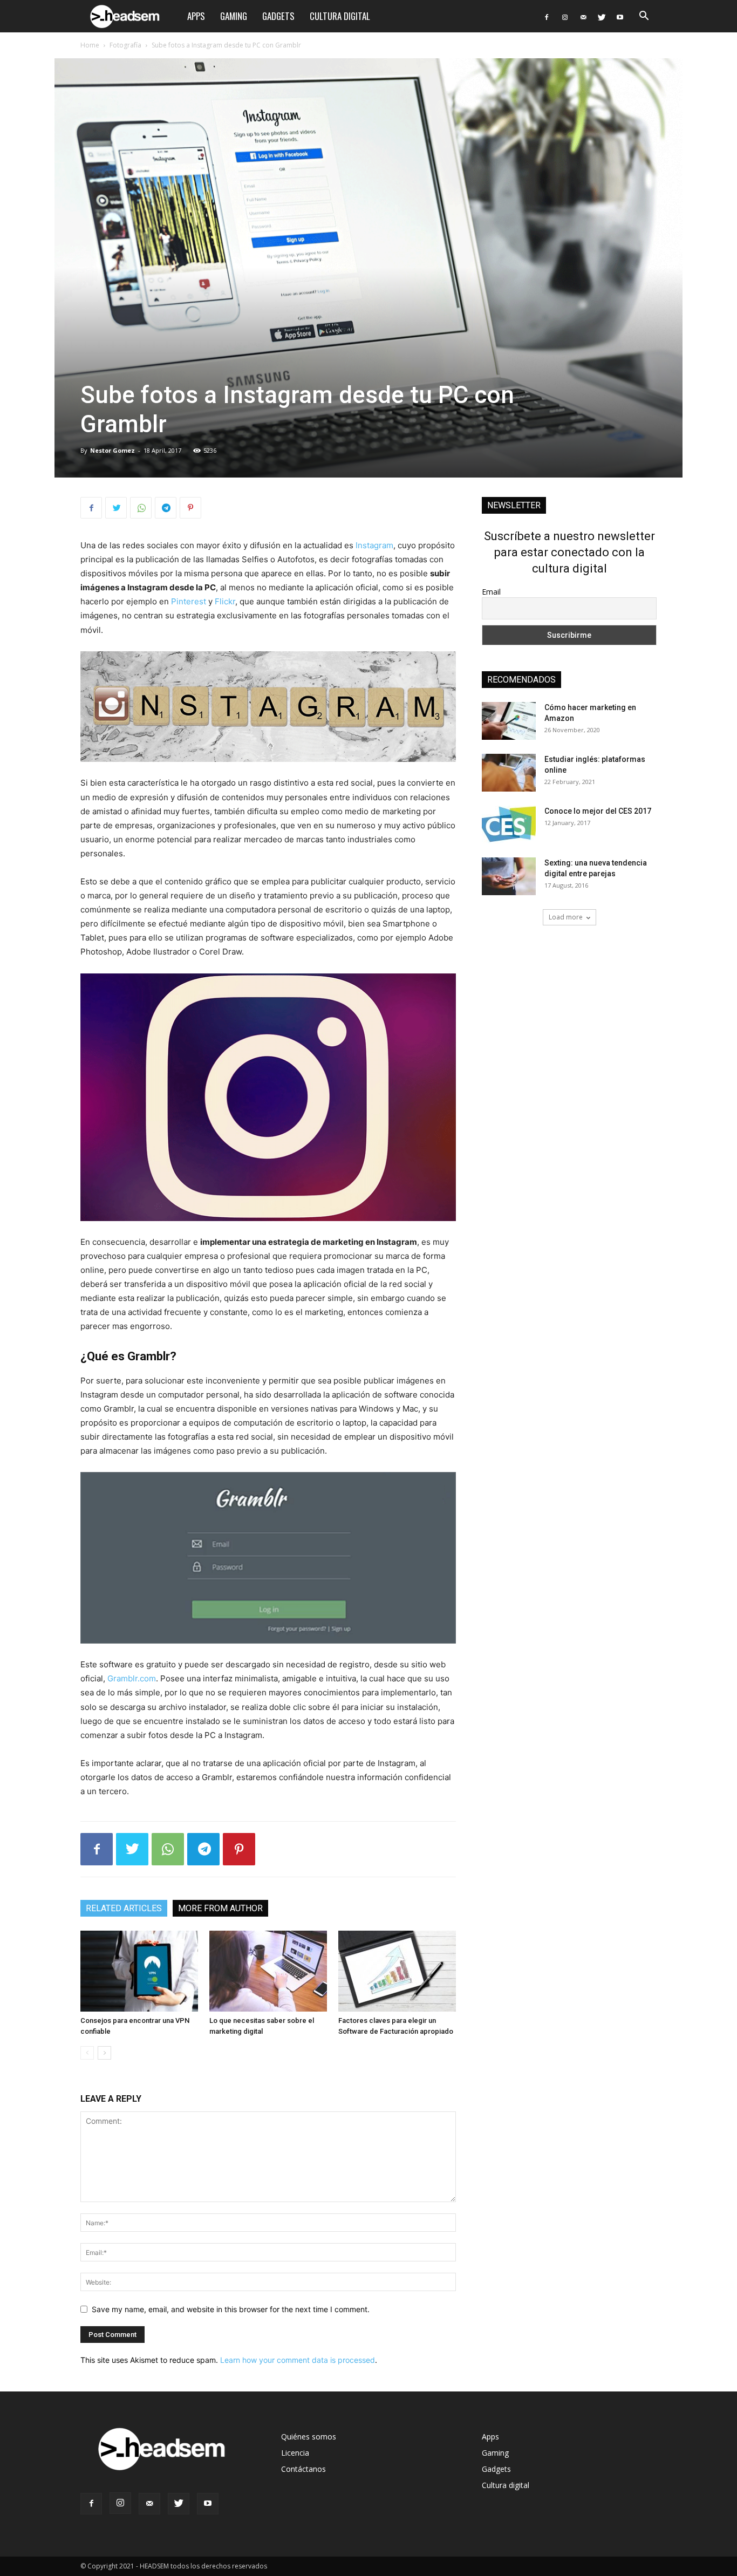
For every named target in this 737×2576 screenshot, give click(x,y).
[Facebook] (547, 16)
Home (90, 45)
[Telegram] (166, 508)
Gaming (234, 16)
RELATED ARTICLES (124, 1908)
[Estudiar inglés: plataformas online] (509, 773)
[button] (644, 17)
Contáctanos (303, 2469)
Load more (566, 917)
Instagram (374, 545)
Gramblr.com (132, 1678)
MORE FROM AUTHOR (220, 1908)
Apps (196, 16)
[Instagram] (565, 16)
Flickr (225, 601)
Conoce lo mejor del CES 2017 (598, 811)
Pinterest (189, 601)
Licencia (295, 2453)
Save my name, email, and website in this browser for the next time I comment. (231, 2309)
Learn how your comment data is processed (298, 2360)
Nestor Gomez (112, 450)
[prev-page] (87, 2053)
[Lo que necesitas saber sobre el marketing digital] (268, 1971)
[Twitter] (602, 16)
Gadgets (278, 16)
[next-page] (104, 2053)
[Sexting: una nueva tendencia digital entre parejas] (509, 876)
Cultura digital (340, 16)
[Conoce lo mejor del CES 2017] (509, 824)
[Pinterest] (190, 508)
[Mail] (583, 16)
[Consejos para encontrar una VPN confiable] (139, 1971)
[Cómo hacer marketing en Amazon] (509, 721)
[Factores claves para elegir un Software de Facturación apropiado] (397, 1971)
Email (491, 592)
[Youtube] (620, 16)
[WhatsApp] (141, 508)
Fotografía (125, 45)
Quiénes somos (309, 2437)
